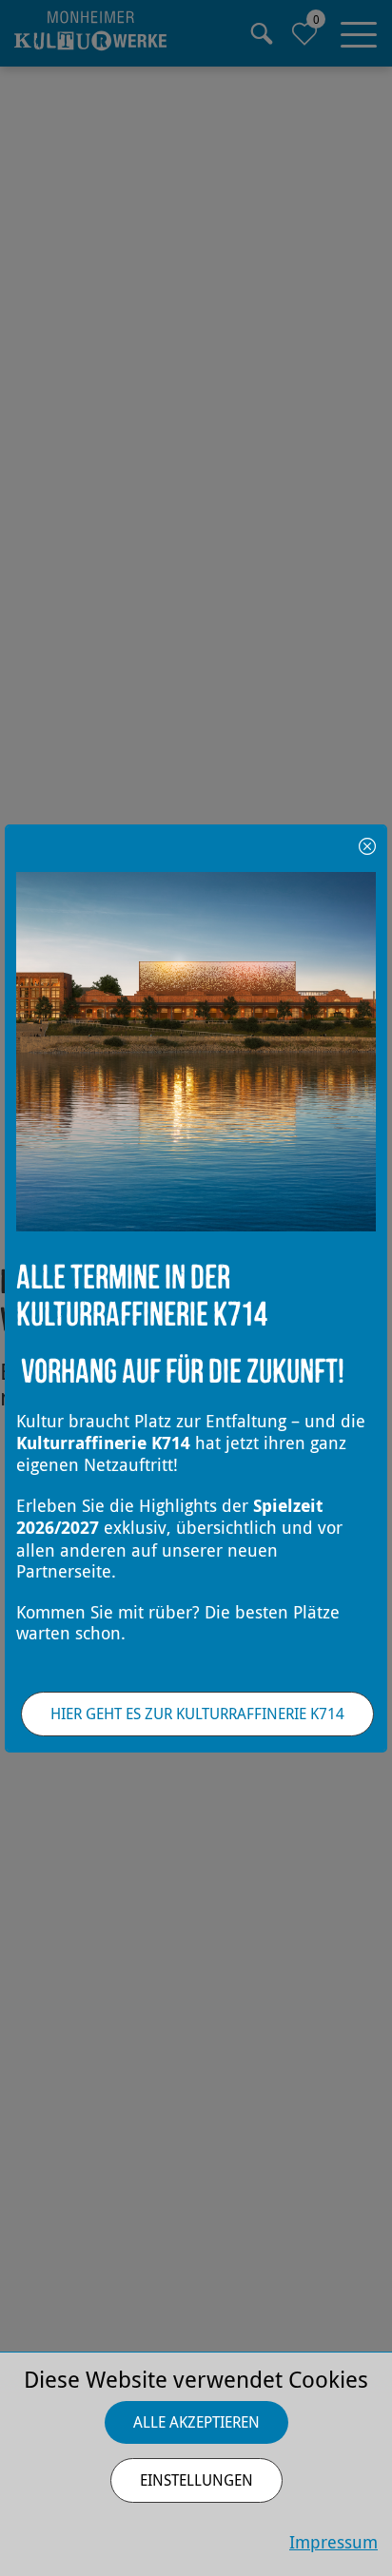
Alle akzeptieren (196, 2422)
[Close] (367, 844)
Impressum (333, 2542)
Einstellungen (196, 2480)
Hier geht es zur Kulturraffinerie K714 (197, 1714)
